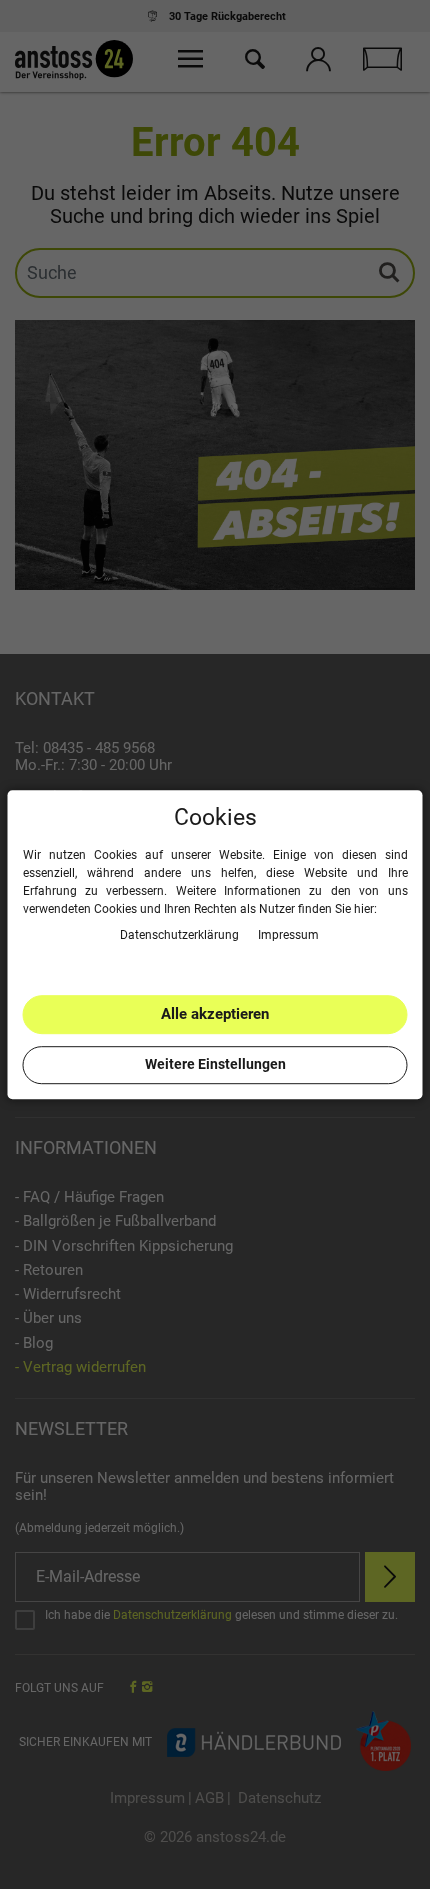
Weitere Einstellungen (215, 1064)
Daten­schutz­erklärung (181, 935)
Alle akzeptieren (215, 1014)
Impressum (288, 935)
